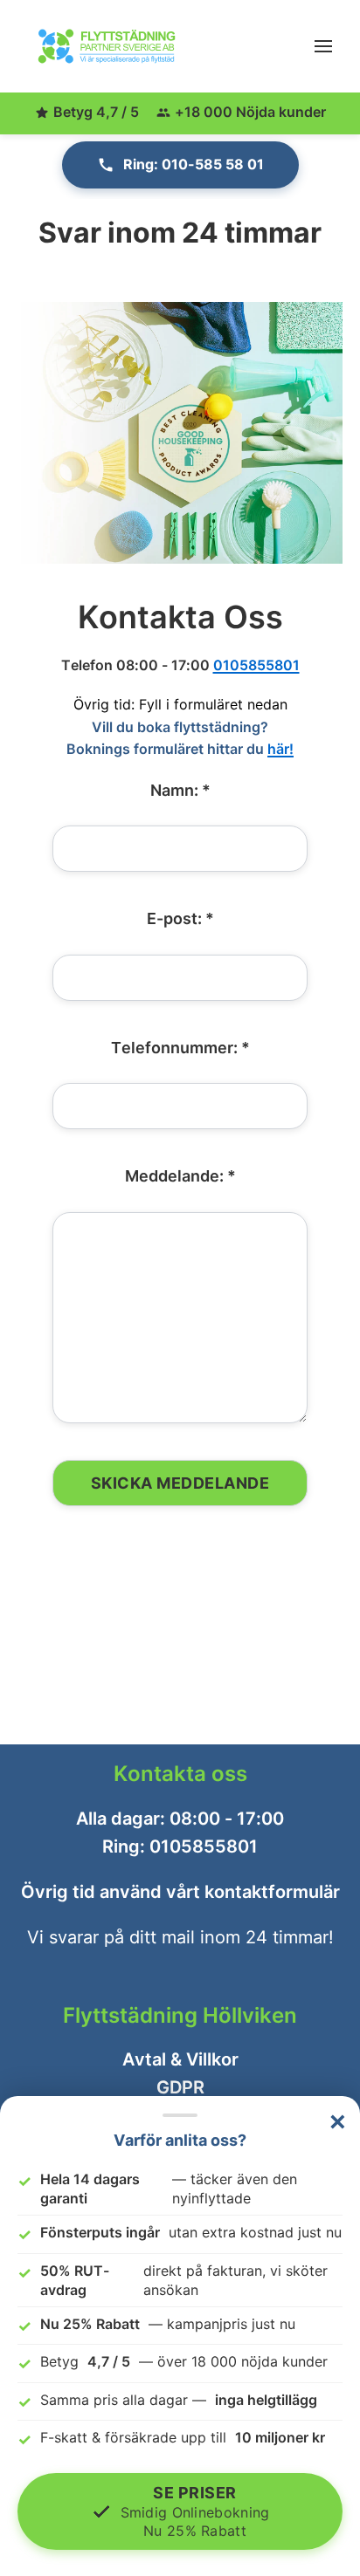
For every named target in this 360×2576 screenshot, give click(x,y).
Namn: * (180, 790)
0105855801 (256, 664)
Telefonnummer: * (180, 1047)
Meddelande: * (180, 1176)
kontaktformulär (272, 1892)
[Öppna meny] (323, 46)
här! (280, 749)
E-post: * (180, 918)
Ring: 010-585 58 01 (194, 164)
